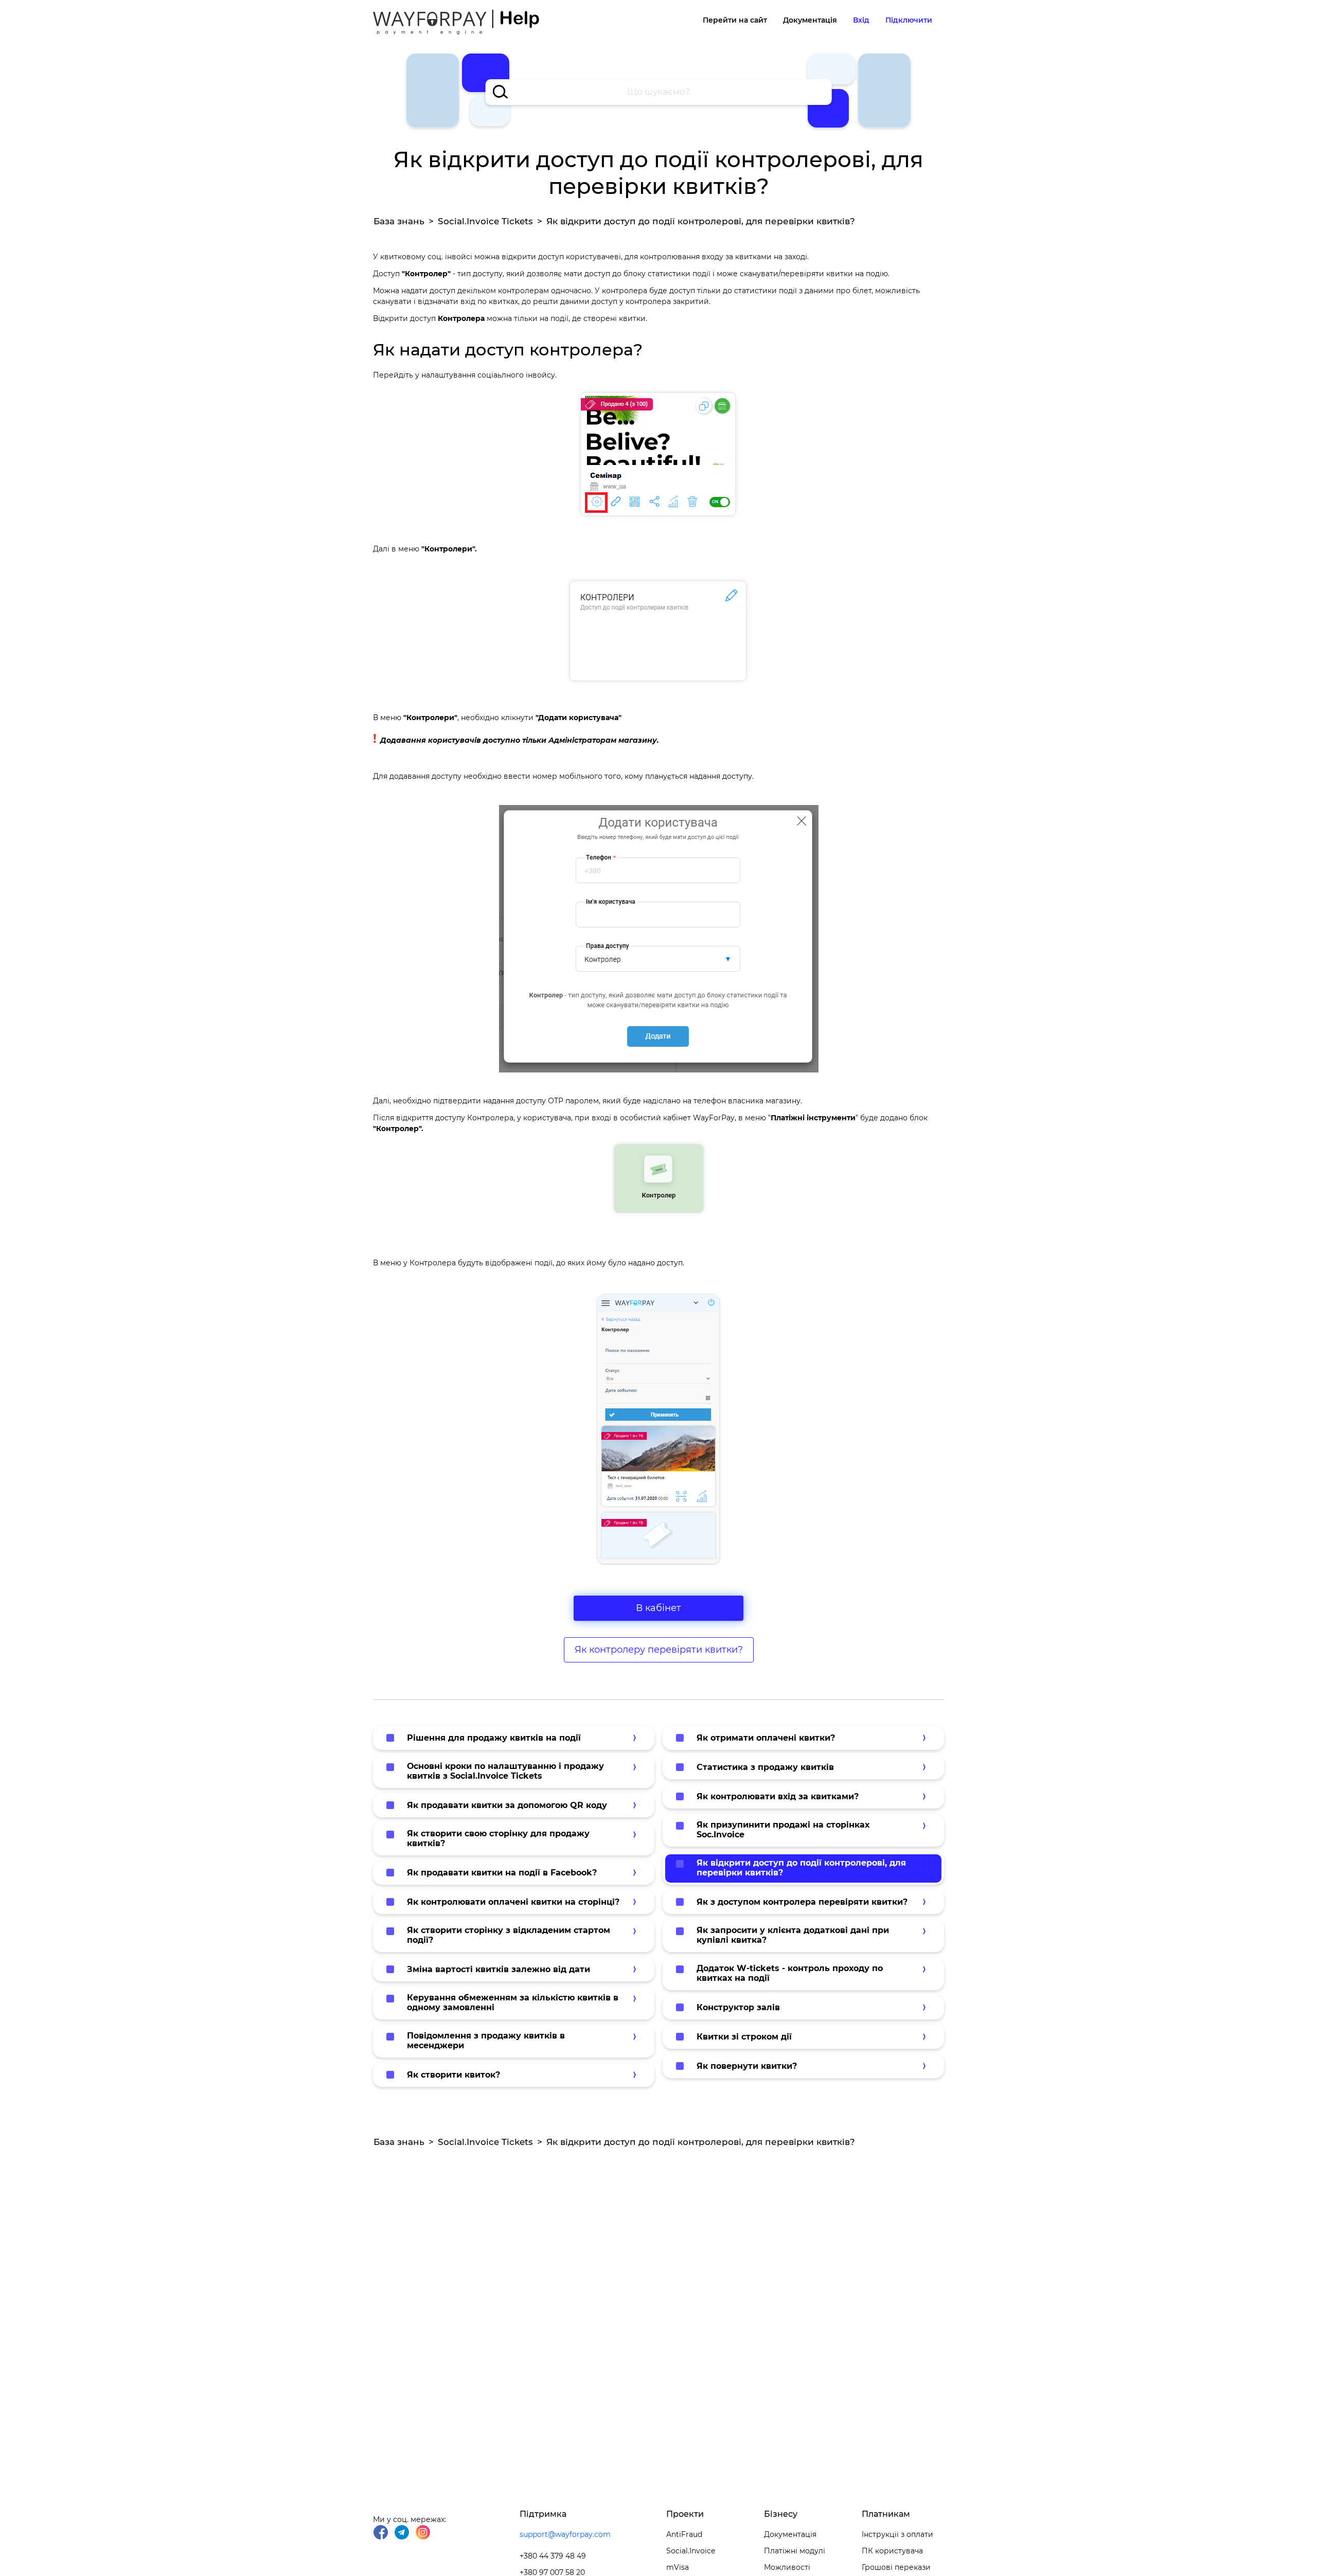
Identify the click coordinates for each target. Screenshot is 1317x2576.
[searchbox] (659, 92)
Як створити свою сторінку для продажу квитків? (498, 1838)
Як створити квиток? (453, 2075)
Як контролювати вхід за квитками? (778, 1796)
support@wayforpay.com (565, 2534)
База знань (399, 221)
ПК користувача (892, 2551)
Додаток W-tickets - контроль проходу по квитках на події (790, 1973)
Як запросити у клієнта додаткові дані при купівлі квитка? (793, 1935)
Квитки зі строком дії (744, 2037)
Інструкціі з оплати (897, 2534)
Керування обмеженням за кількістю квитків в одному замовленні (513, 2002)
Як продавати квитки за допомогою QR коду (507, 1805)
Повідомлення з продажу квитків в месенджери (486, 2041)
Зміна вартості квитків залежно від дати (499, 1969)
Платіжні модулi (795, 2551)
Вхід (861, 20)
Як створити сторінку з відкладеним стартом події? (509, 1935)
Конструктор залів (738, 2007)
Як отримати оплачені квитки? (766, 1738)
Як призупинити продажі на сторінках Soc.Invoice (783, 1830)
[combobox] (659, 92)
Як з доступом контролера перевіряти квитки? (802, 1902)
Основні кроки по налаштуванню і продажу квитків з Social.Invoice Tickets (505, 1771)
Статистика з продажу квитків (765, 1767)
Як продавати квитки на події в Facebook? (502, 1873)
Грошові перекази (896, 2567)
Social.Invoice (691, 2551)
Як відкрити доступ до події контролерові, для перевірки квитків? (801, 1868)
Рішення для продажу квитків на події (494, 1738)
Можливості (787, 2567)
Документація (810, 20)
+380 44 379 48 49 (553, 2556)
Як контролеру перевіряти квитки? (659, 1650)
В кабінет (658, 1608)
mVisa (678, 2567)
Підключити (909, 20)
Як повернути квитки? (747, 2066)
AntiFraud (684, 2534)
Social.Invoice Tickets (485, 221)
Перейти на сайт (735, 20)
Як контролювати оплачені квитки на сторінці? (513, 1902)
